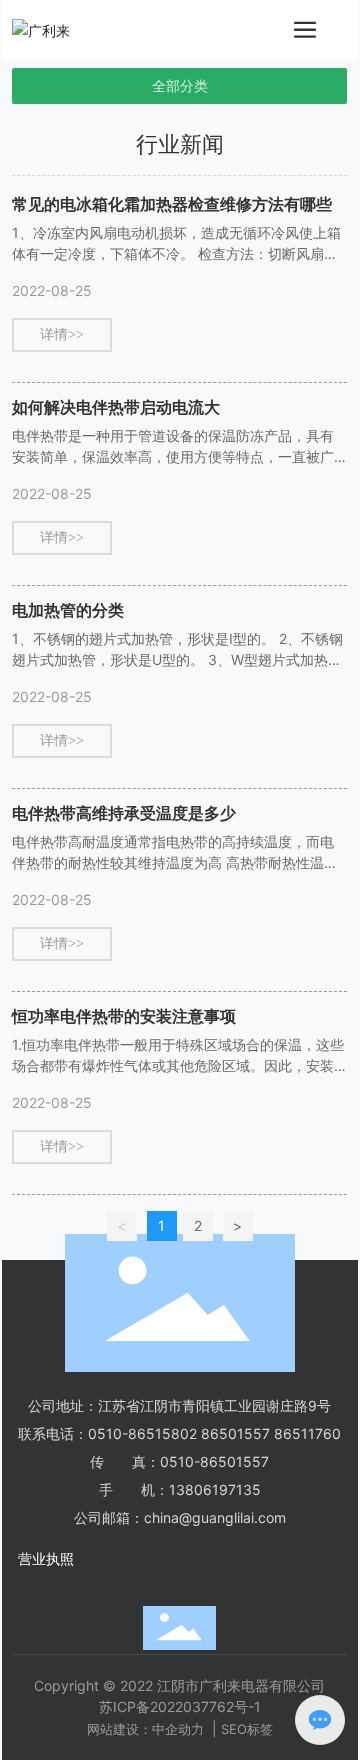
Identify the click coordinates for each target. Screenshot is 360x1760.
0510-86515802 (142, 1433)
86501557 (235, 1433)
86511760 (307, 1433)
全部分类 (180, 86)
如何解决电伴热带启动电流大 (116, 407)
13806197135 (215, 1489)
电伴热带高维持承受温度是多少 (124, 813)
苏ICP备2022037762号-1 (180, 1706)
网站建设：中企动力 (145, 1729)
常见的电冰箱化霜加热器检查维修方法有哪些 (172, 204)
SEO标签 (247, 1729)
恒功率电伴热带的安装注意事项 (124, 1016)
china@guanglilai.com (215, 1517)
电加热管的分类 (68, 610)
